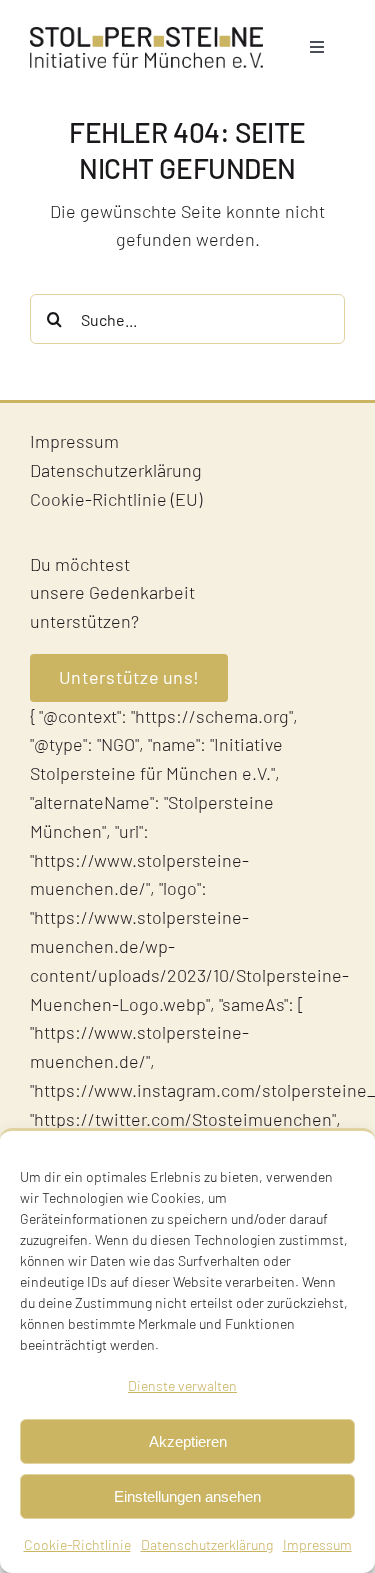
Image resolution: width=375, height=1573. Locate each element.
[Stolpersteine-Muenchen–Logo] (146, 36)
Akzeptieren (188, 1441)
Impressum (317, 1544)
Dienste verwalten (182, 1385)
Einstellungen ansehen (187, 1496)
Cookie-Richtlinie (77, 1544)
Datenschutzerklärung (207, 1544)
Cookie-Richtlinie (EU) (116, 499)
